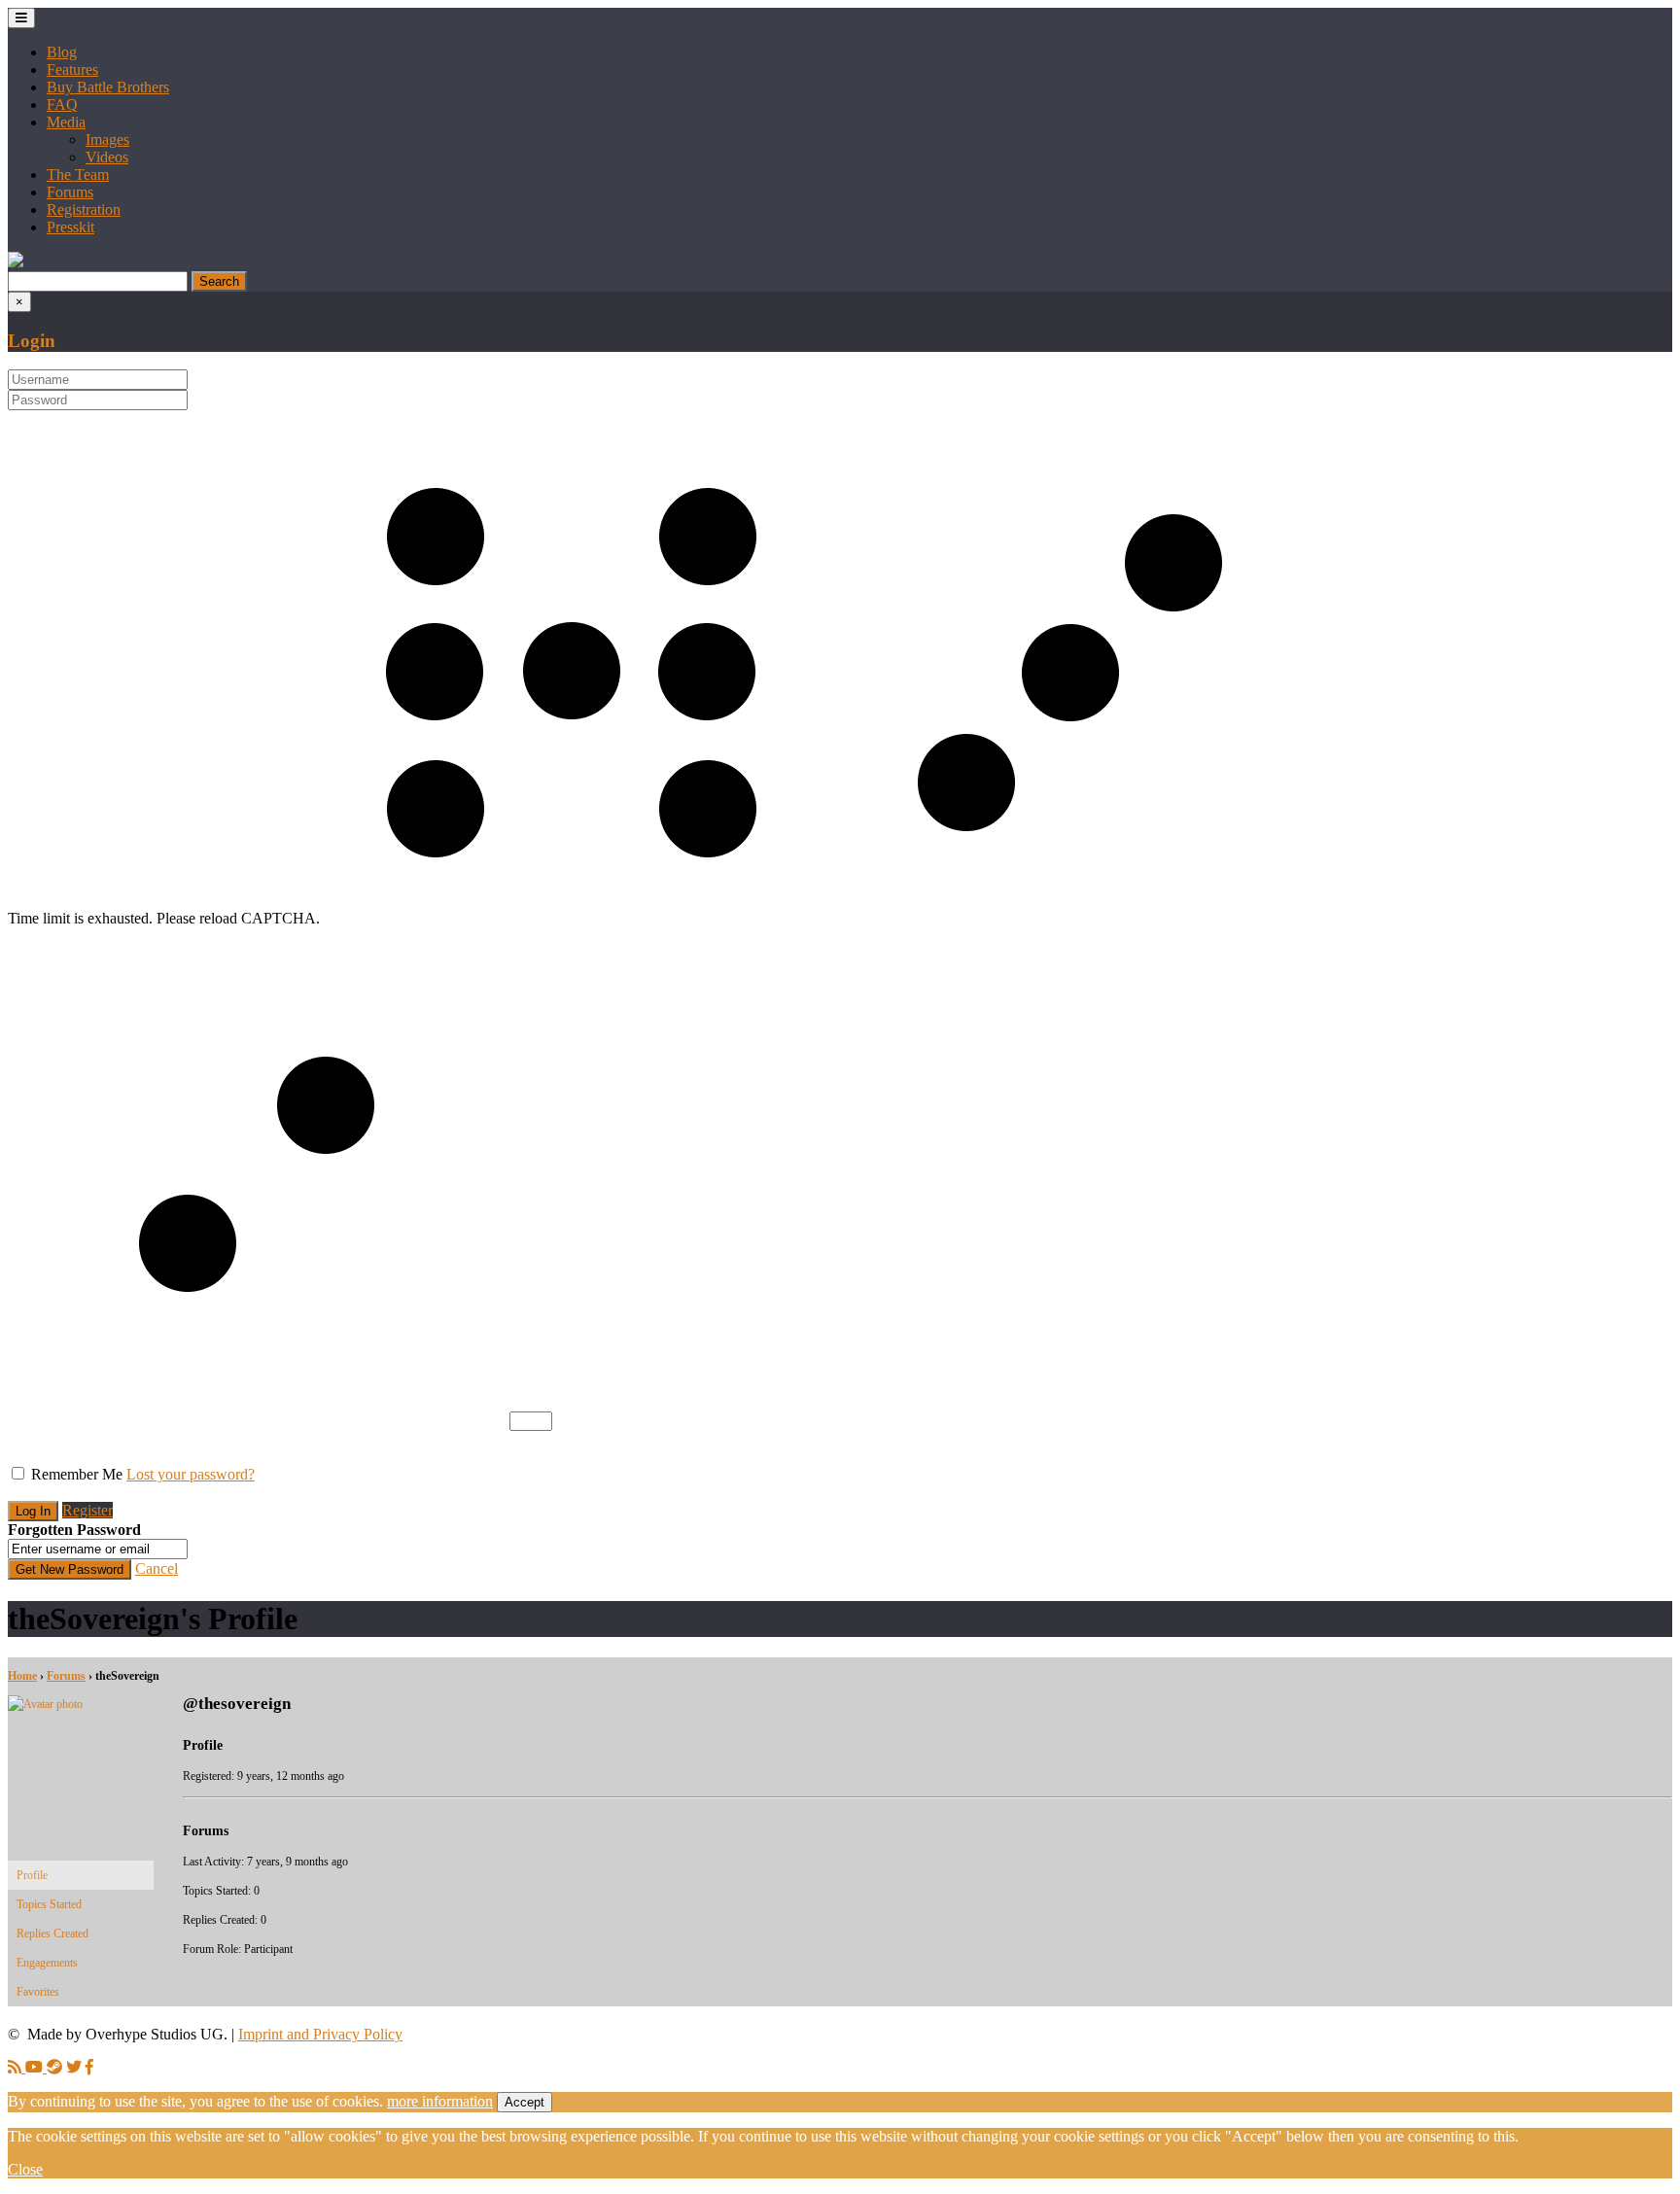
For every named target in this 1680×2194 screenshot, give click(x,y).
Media (66, 122)
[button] (16, 262)
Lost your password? (191, 1474)
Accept (525, 2102)
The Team (78, 174)
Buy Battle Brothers (108, 87)
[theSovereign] (81, 1704)
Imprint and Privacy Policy (320, 2034)
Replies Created (52, 1933)
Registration (84, 209)
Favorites (38, 1992)
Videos (107, 157)
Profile (32, 1875)
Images (107, 139)
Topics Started (49, 1904)
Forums (70, 192)
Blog (62, 52)
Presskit (70, 227)
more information (440, 2101)
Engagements (47, 1963)
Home (22, 1676)
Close (25, 2169)
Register (87, 1510)
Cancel (157, 1568)
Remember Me (77, 1474)
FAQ (62, 104)
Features (72, 70)
